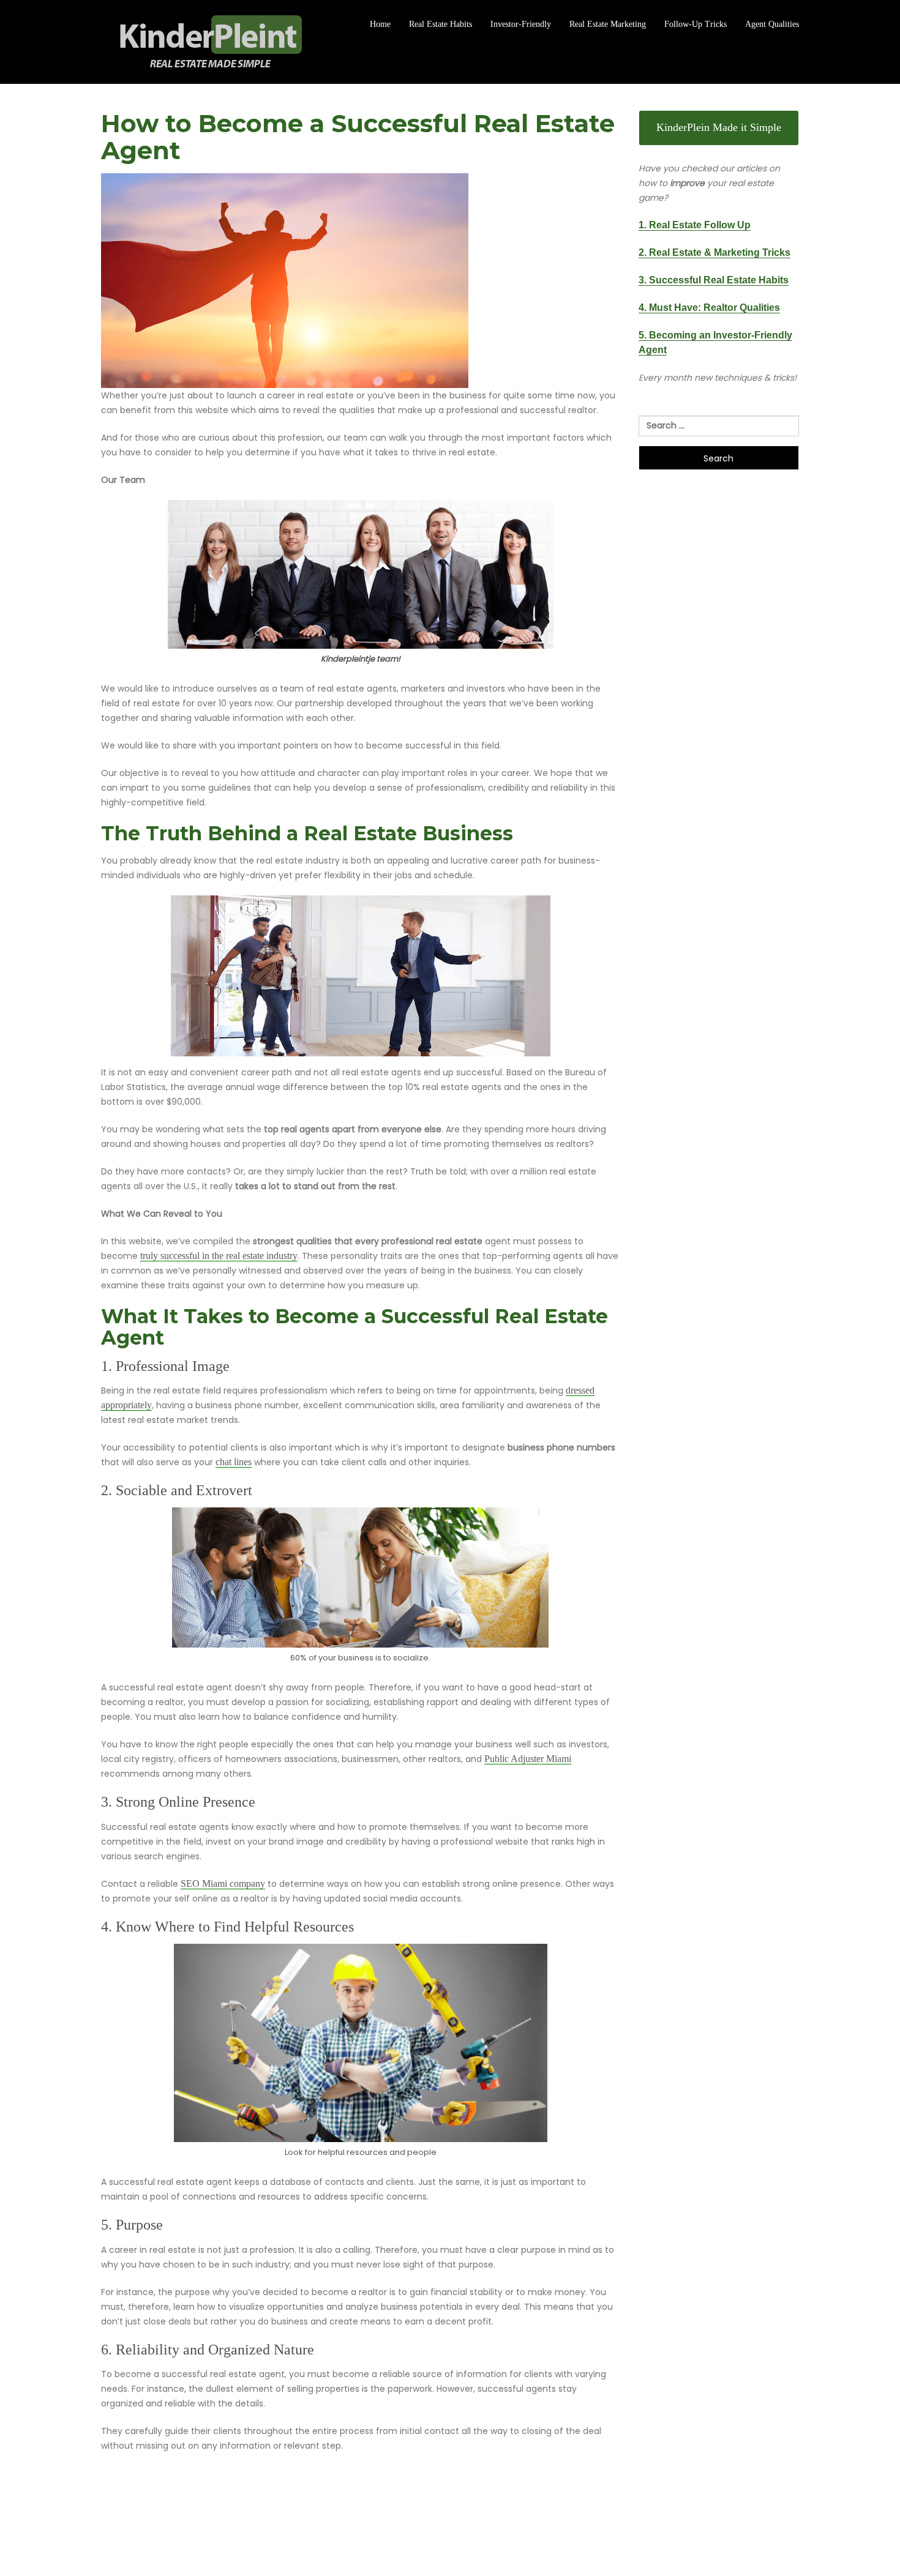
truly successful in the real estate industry (219, 1256)
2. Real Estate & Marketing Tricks (714, 252)
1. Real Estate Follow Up (695, 225)
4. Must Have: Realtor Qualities (709, 308)
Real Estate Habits (441, 24)
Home (380, 24)
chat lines (234, 1462)
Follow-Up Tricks (696, 24)
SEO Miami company (223, 1883)
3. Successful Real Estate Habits (714, 280)
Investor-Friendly (521, 24)
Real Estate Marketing (608, 24)
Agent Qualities (772, 24)
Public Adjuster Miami (528, 1759)
